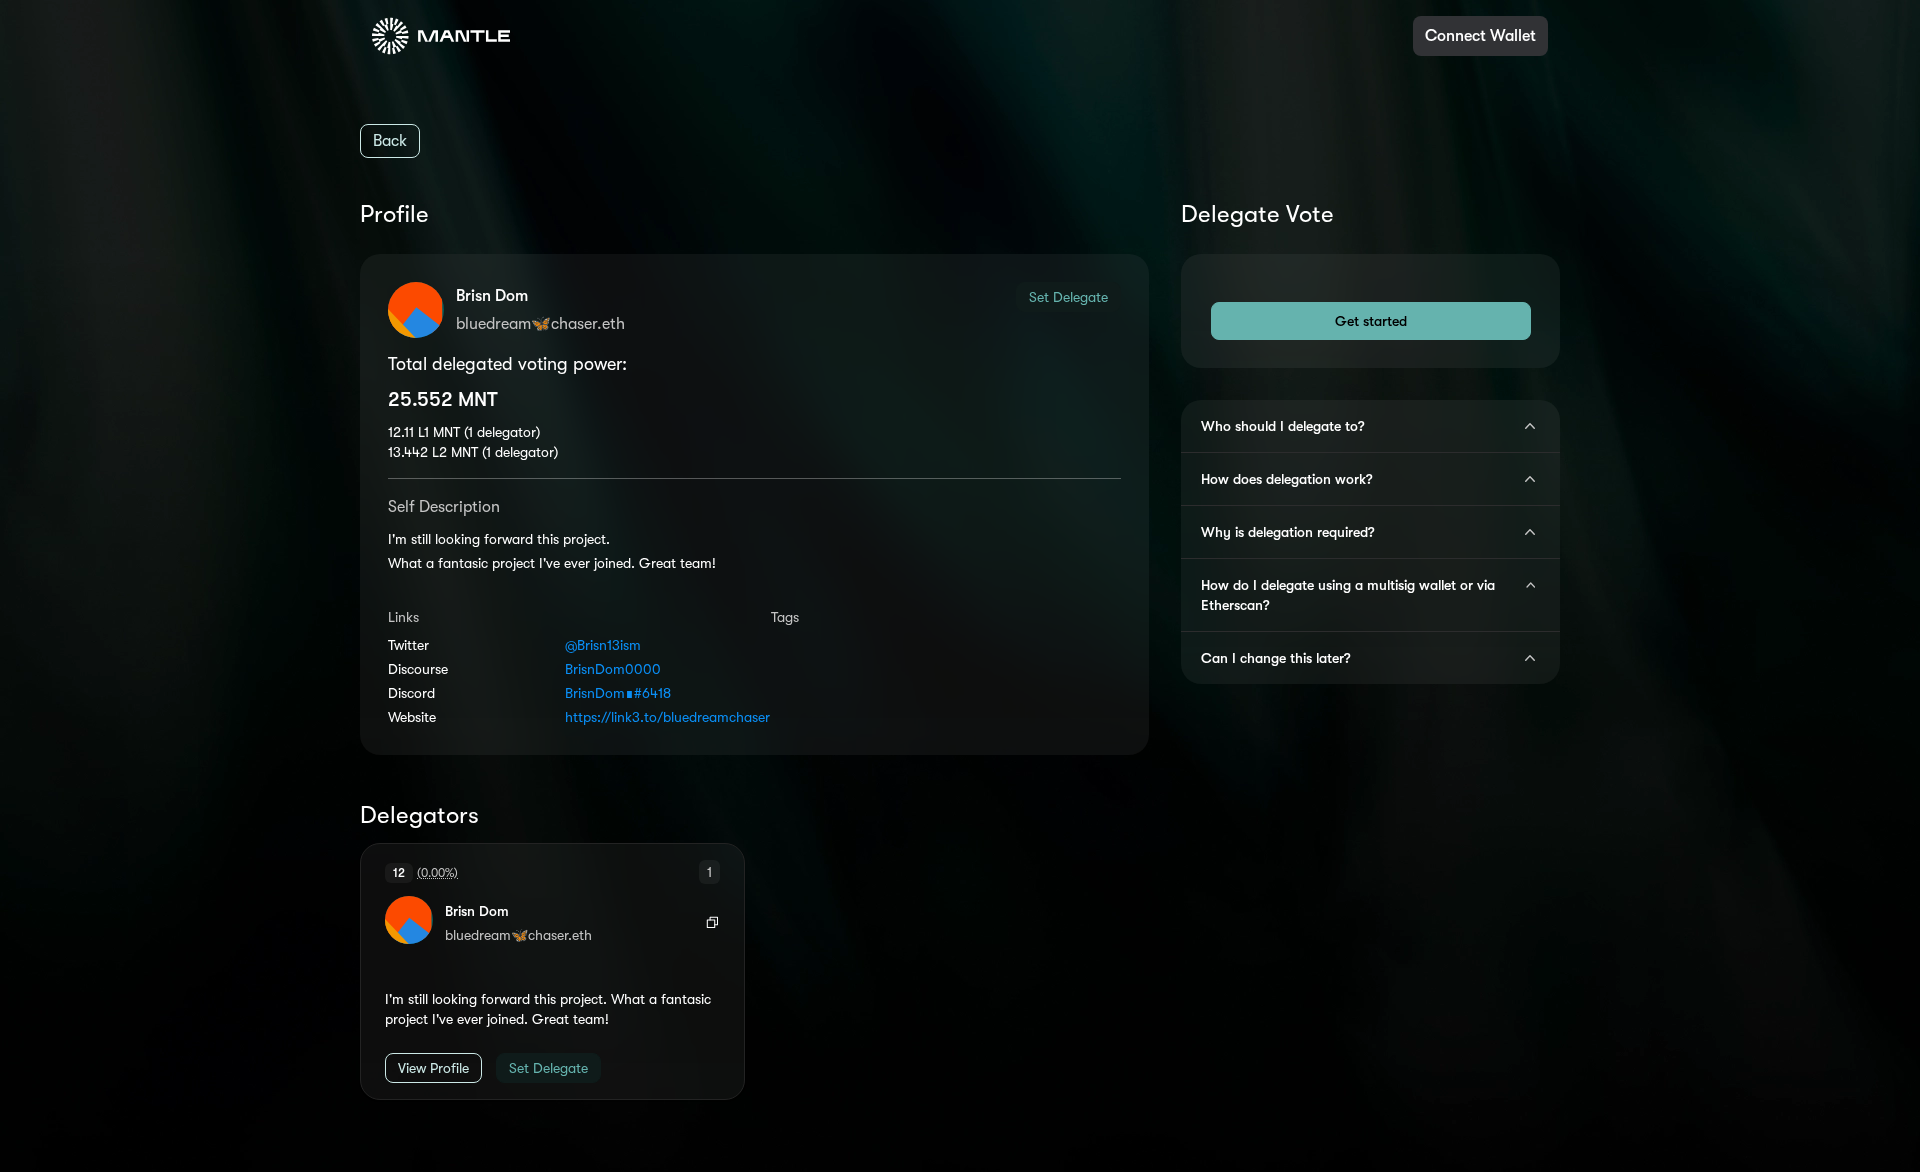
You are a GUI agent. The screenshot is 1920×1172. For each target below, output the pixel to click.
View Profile (433, 1068)
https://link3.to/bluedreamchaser (651, 717)
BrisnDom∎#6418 (618, 693)
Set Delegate (1068, 297)
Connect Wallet (1480, 36)
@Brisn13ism (603, 645)
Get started (1371, 321)
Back (390, 141)
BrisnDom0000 (613, 669)
